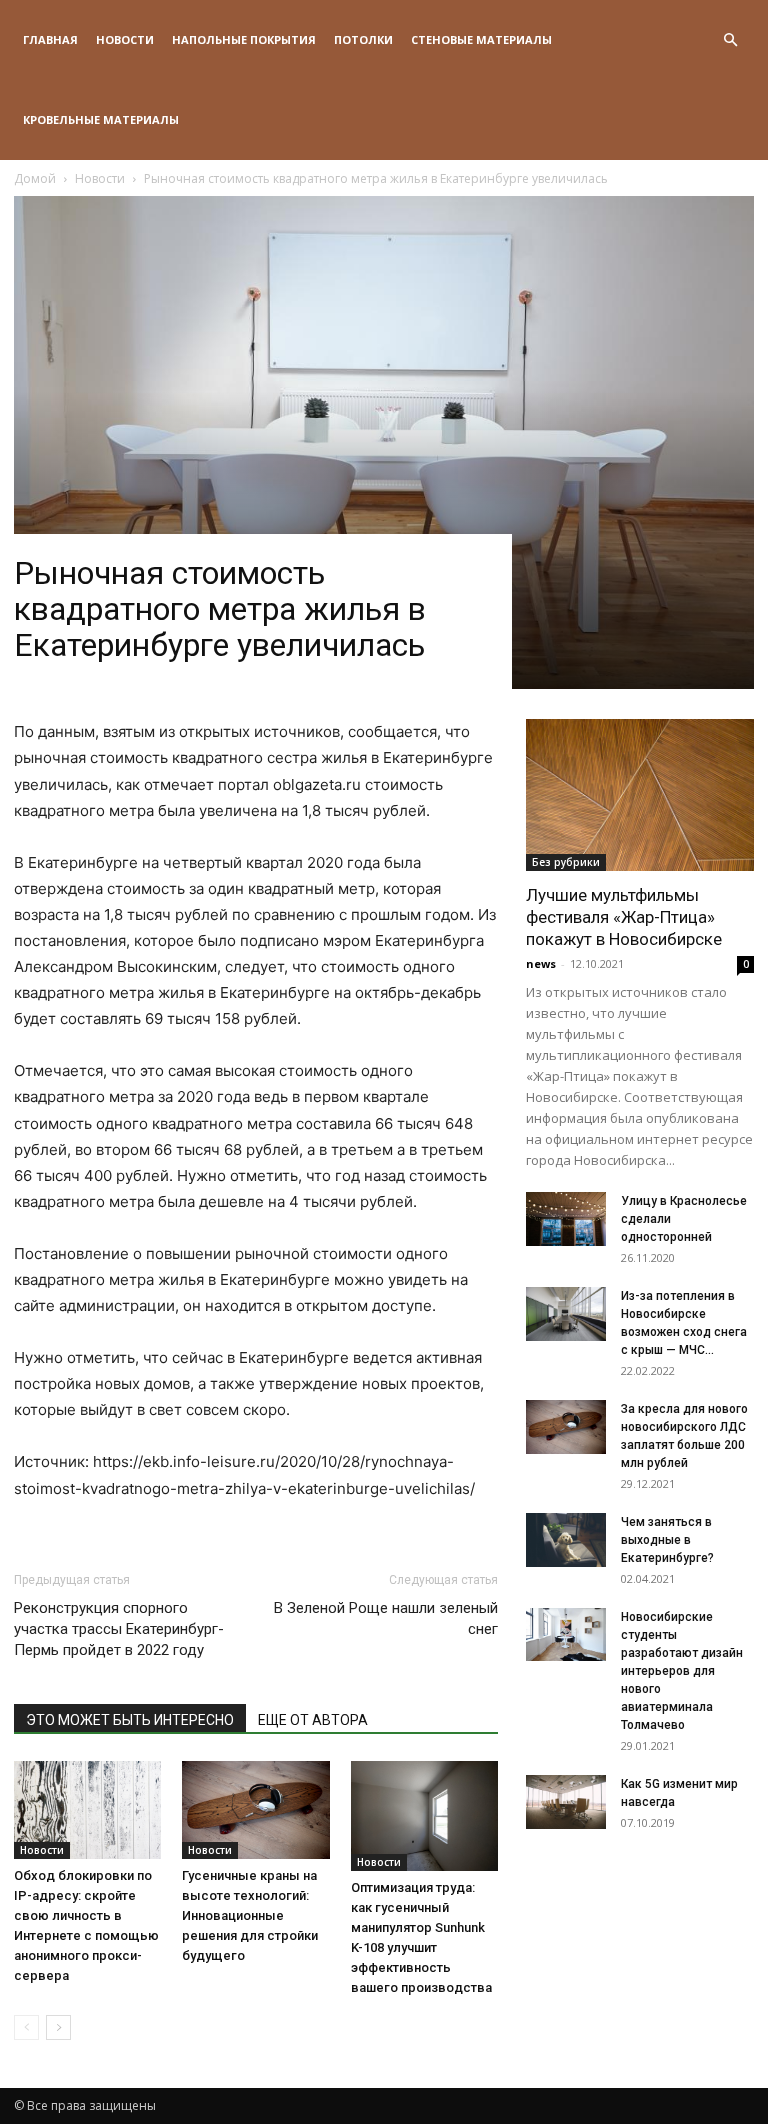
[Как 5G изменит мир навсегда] (566, 1801)
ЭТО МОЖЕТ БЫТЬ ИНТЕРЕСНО (130, 1720)
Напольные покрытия (244, 39)
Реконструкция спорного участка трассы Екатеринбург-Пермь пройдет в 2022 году (119, 1629)
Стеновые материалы (481, 39)
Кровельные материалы (101, 119)
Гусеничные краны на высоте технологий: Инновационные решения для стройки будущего (250, 1915)
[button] (730, 40)
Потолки (363, 39)
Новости (125, 39)
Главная (50, 39)
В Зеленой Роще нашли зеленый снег (386, 1618)
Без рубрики (566, 862)
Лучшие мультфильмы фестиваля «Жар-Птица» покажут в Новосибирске (624, 917)
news (541, 963)
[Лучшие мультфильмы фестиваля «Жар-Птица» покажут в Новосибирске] (640, 795)
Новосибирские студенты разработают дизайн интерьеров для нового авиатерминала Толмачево (682, 1671)
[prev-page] (26, 2027)
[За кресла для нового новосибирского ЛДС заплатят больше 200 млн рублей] (566, 1426)
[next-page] (58, 2027)
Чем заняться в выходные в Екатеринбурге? (667, 1540)
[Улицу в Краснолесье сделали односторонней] (566, 1218)
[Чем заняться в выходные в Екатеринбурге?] (566, 1539)
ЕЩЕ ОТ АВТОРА (313, 1720)
